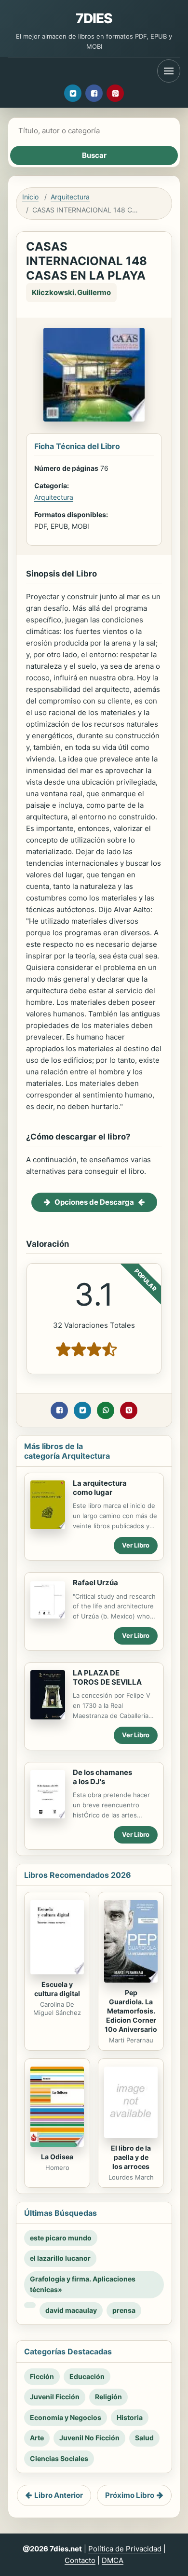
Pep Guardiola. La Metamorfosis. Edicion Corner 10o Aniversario (131, 2011)
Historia (130, 2417)
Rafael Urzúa (95, 1583)
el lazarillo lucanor (60, 2258)
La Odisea (57, 2157)
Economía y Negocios (66, 2417)
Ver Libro (136, 1545)
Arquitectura (70, 197)
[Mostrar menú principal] (169, 71)
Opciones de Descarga (94, 1202)
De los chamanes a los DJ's (102, 1777)
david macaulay (71, 2310)
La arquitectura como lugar (100, 1488)
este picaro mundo (61, 2238)
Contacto (80, 2560)
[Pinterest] (115, 93)
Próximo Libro (130, 2495)
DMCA (113, 2560)
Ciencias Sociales (59, 2458)
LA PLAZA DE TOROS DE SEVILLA (107, 1677)
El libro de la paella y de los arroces (131, 2157)
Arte (37, 2438)
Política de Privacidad (125, 2549)
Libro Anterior (59, 2495)
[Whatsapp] (106, 1410)
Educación (87, 2376)
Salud (144, 2438)
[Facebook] (94, 93)
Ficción (42, 2376)
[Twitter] (73, 93)
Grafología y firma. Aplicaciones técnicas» (83, 2284)
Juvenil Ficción (55, 2397)
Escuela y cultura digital (57, 1989)
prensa (124, 2310)
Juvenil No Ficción (89, 2438)
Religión (108, 2397)
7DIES (94, 18)
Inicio (30, 197)
